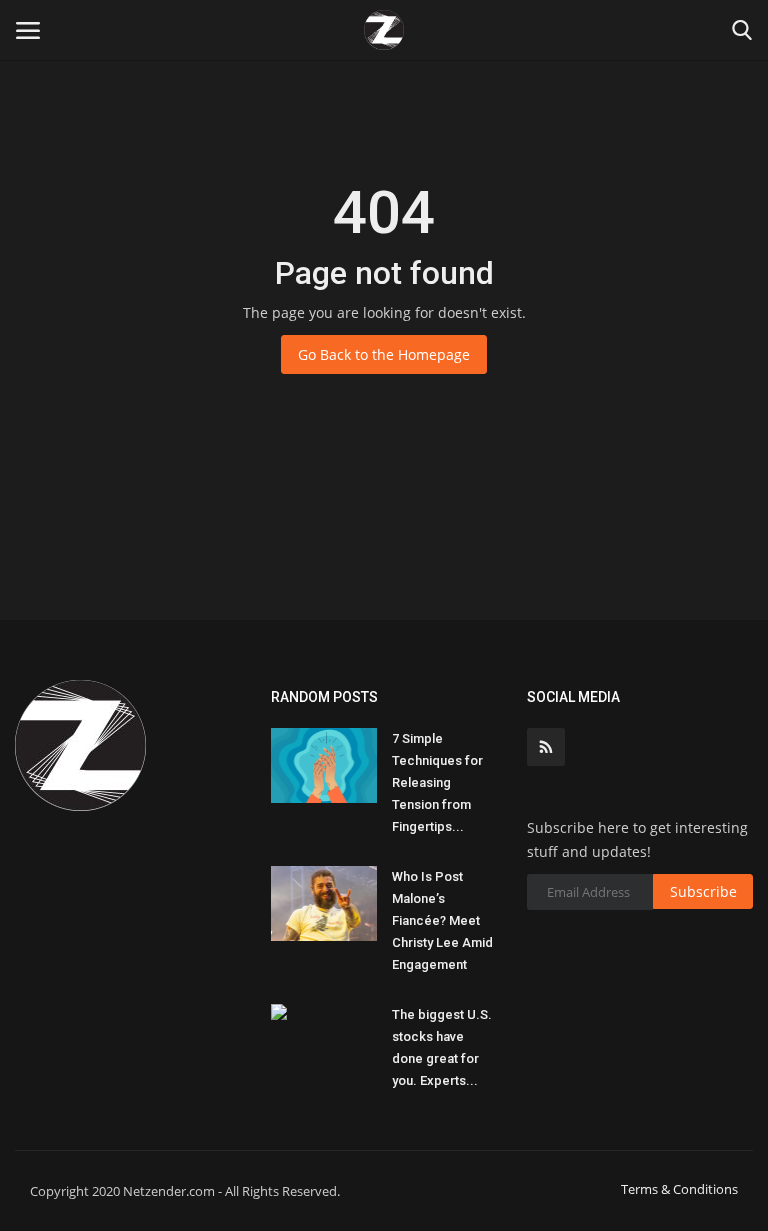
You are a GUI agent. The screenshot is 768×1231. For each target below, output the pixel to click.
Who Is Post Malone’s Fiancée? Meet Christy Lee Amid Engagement (442, 920)
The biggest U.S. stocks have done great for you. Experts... (442, 1047)
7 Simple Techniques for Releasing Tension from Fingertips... (437, 782)
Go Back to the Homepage (384, 354)
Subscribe (703, 891)
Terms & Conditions (679, 1189)
